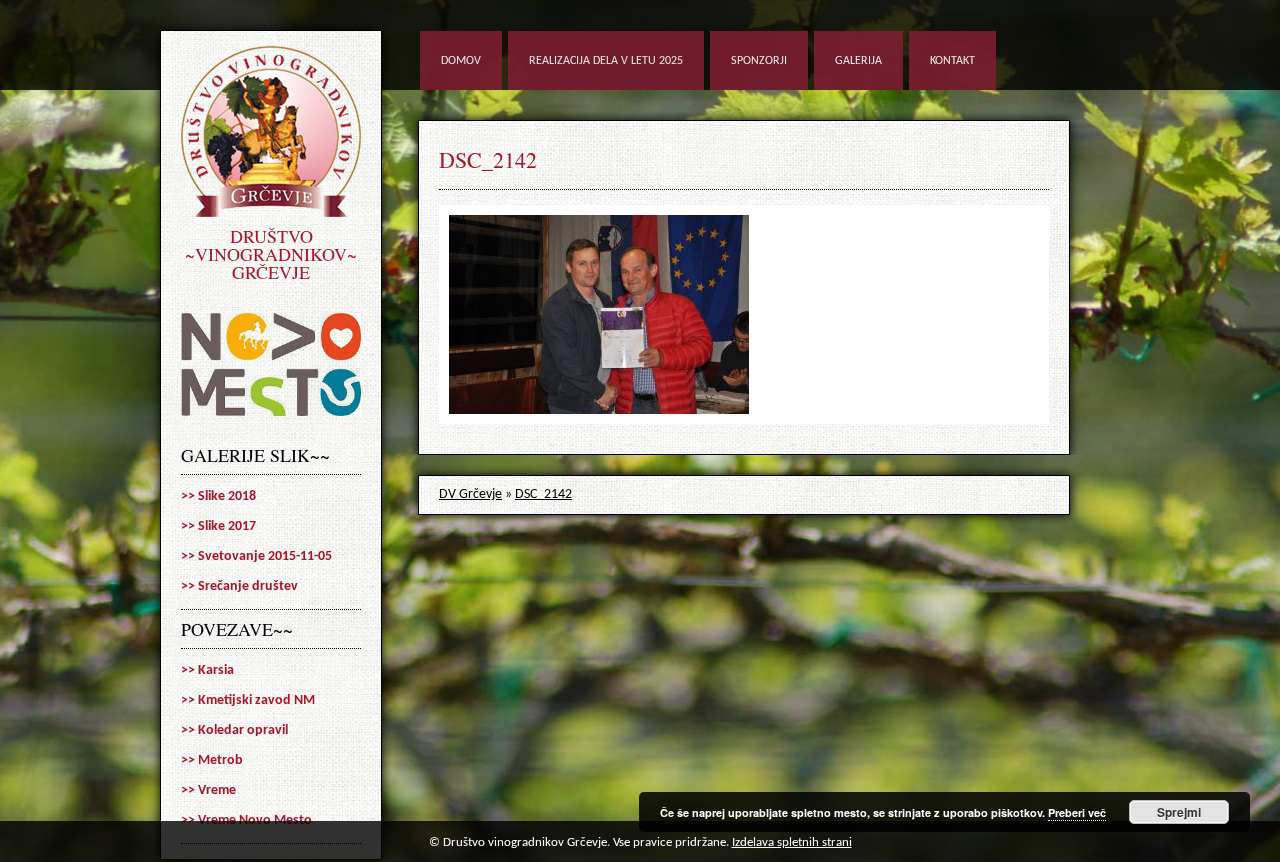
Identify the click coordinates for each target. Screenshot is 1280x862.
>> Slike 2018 (218, 496)
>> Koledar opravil (234, 730)
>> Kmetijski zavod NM (248, 700)
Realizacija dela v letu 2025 (606, 61)
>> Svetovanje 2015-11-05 (256, 556)
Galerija (858, 61)
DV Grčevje (470, 494)
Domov (461, 61)
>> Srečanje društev (239, 586)
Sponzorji (759, 61)
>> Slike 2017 (218, 526)
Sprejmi (1179, 812)
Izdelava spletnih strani (792, 842)
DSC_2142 (488, 159)
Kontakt (952, 61)
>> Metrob (212, 760)
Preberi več (1077, 812)
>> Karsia (207, 670)
